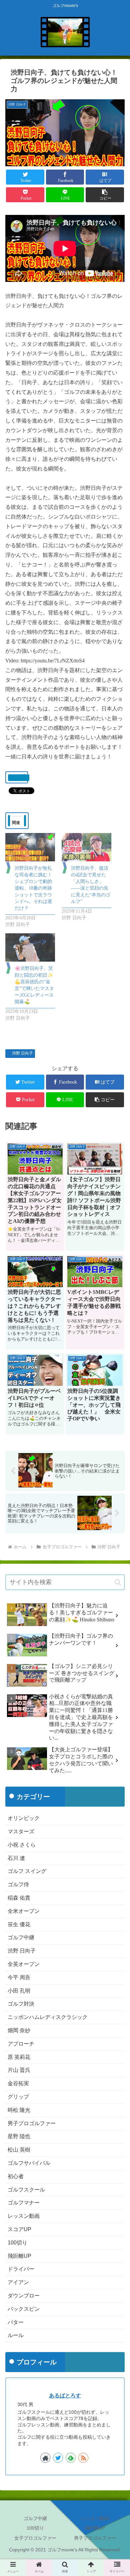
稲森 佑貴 (19, 1898)
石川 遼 (16, 1858)
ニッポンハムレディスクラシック (48, 2017)
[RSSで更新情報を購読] (83, 2458)
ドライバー (21, 2269)
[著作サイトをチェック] (45, 2458)
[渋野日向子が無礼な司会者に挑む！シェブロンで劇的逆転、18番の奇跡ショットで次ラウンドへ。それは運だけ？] (30, 847)
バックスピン (24, 2309)
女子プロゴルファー (35, 2538)
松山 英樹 (19, 2150)
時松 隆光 (19, 2110)
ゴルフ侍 (18, 1884)
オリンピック (24, 1818)
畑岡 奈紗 (19, 2030)
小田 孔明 (19, 1991)
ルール (16, 2335)
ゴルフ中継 (21, 1937)
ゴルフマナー (24, 2203)
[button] (105, 195)
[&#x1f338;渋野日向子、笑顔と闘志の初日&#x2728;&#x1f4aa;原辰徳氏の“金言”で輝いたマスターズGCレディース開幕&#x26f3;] (30, 947)
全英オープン (24, 1964)
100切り (17, 2243)
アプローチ (21, 2044)
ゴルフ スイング (27, 1871)
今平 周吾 (19, 1977)
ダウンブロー (24, 2296)
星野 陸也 (19, 2136)
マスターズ (21, 1831)
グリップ (18, 2097)
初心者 (16, 2176)
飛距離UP (19, 2256)
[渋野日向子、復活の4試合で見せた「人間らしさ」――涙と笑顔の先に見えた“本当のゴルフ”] (86, 847)
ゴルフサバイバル (29, 2163)
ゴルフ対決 (21, 2004)
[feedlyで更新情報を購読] (71, 2458)
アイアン (18, 2282)
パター (16, 2322)
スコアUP (19, 2229)
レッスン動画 (24, 2216)
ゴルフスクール (26, 2190)
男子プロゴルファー (32, 2123)
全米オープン (24, 1911)
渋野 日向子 (22, 1053)
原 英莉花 (19, 2057)
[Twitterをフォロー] (58, 2458)
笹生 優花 (19, 1924)
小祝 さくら (22, 1845)
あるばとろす (65, 2396)
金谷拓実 (18, 2083)
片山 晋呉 (19, 2070)
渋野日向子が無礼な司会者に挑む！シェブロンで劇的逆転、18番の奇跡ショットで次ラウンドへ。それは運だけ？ (33, 888)
